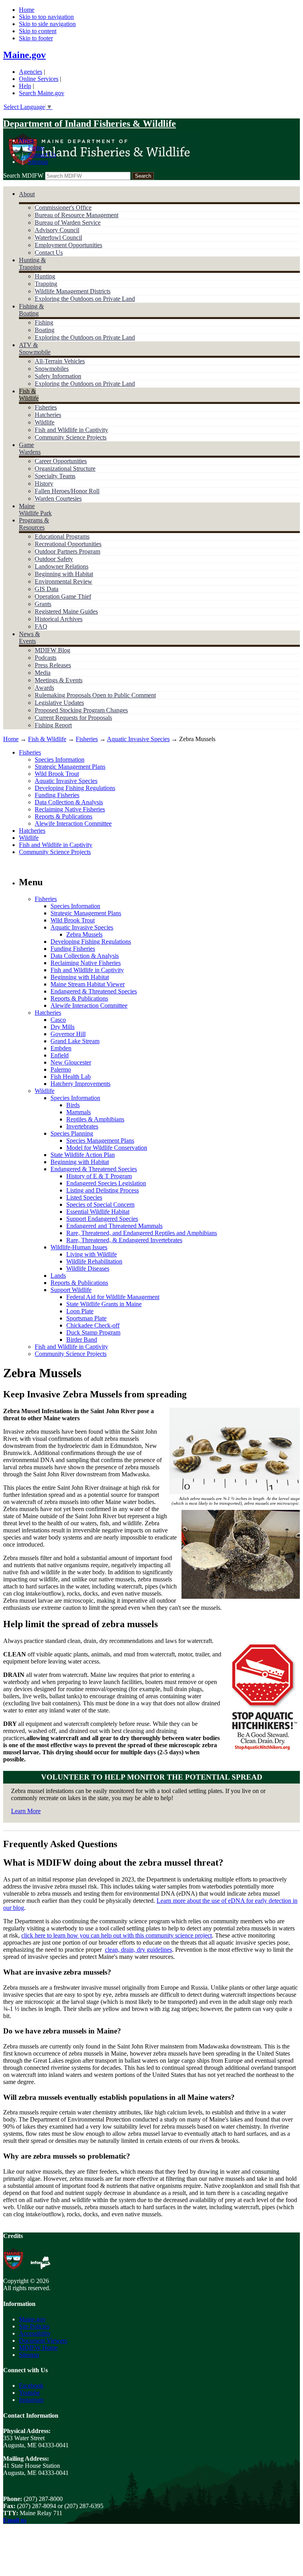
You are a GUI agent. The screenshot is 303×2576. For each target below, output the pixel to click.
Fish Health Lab (71, 1077)
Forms (36, 147)
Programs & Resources (34, 524)
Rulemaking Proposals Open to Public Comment (95, 695)
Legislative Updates (59, 703)
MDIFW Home (38, 2348)
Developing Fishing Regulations (75, 788)
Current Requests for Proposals (73, 718)
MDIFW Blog (52, 650)
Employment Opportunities (68, 245)
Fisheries (46, 407)
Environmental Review (64, 581)
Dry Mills (63, 1027)
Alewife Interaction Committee (73, 823)
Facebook (31, 2385)
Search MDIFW (23, 176)
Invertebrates (82, 1126)
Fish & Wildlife (29, 395)
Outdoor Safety (54, 559)
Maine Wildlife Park (35, 510)
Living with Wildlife (92, 1254)
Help (25, 86)
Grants (43, 604)
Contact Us (42, 155)
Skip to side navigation (47, 24)
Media (43, 673)
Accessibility (35, 2333)
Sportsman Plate (86, 1318)
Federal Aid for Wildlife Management (113, 1297)
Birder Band (82, 1340)
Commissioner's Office (63, 207)
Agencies (31, 72)
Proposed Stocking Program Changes (81, 710)
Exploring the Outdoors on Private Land (85, 299)
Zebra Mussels (84, 934)
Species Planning (72, 1133)
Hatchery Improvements (80, 1084)
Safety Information (58, 376)
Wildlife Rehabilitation (94, 1261)
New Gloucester (71, 1062)
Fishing (44, 322)
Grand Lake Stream (75, 1041)
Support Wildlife (71, 1290)
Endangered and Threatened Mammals (114, 1226)
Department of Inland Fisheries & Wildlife (90, 124)
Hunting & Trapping (32, 264)
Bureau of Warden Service (68, 222)
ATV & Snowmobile (35, 348)
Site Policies (34, 2326)
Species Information (60, 759)
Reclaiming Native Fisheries (70, 809)
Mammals (79, 1112)
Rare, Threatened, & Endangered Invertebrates (124, 1240)
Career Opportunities (61, 461)
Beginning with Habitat (64, 574)
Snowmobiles (52, 369)
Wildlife (45, 422)
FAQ (41, 626)
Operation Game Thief (63, 596)
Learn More (26, 1811)
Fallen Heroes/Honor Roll (67, 491)
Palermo (61, 1069)
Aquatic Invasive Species (138, 739)
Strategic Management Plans (70, 767)
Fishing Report (53, 725)
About (27, 194)
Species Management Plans (100, 1141)
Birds (73, 1105)
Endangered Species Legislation (106, 1183)
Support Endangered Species (102, 1219)
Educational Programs (62, 536)
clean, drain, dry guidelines (138, 1950)
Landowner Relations (62, 566)
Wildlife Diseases (88, 1268)
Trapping (46, 284)
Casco (58, 1020)
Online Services (39, 79)
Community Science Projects (71, 437)
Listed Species (84, 1197)
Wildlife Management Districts (73, 291)
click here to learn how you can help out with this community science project (117, 1935)
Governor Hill (68, 1034)
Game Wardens (30, 448)
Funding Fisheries (57, 795)
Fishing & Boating (31, 310)
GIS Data (47, 589)
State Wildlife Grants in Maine (104, 1304)
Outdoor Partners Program (67, 551)
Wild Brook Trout (57, 774)
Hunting (45, 276)
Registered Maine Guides (66, 611)
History (44, 483)
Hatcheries (48, 415)
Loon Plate (80, 1311)
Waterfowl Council (58, 238)
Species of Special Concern (100, 1204)
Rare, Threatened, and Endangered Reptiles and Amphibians (142, 1233)
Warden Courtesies (58, 498)
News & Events (29, 637)
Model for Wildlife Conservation (107, 1148)
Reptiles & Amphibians (95, 1119)
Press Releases (53, 665)
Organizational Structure (65, 468)
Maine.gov (24, 55)
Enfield (60, 1055)
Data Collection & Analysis (69, 802)
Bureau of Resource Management (77, 215)
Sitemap (38, 162)
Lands (58, 1276)
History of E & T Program (99, 1176)
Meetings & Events (59, 680)
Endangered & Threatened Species (94, 991)
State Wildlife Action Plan (83, 1155)
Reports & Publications (64, 816)
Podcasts (46, 658)
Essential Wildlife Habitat (98, 1212)
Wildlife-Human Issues (79, 1247)
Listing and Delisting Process (103, 1190)
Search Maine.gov (42, 93)
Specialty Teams (55, 476)
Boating (45, 330)
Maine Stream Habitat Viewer (88, 984)
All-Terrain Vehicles (60, 361)
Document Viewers (43, 2340)
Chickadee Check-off (93, 1325)
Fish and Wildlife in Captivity (71, 430)
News (26, 140)
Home (27, 10)
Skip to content (38, 31)
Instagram (31, 2400)
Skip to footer (36, 38)
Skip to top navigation (46, 17)
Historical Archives (59, 619)
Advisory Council (57, 230)
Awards (44, 688)
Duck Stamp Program (93, 1332)
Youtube (29, 2393)
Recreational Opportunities (68, 544)
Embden (61, 1048)
